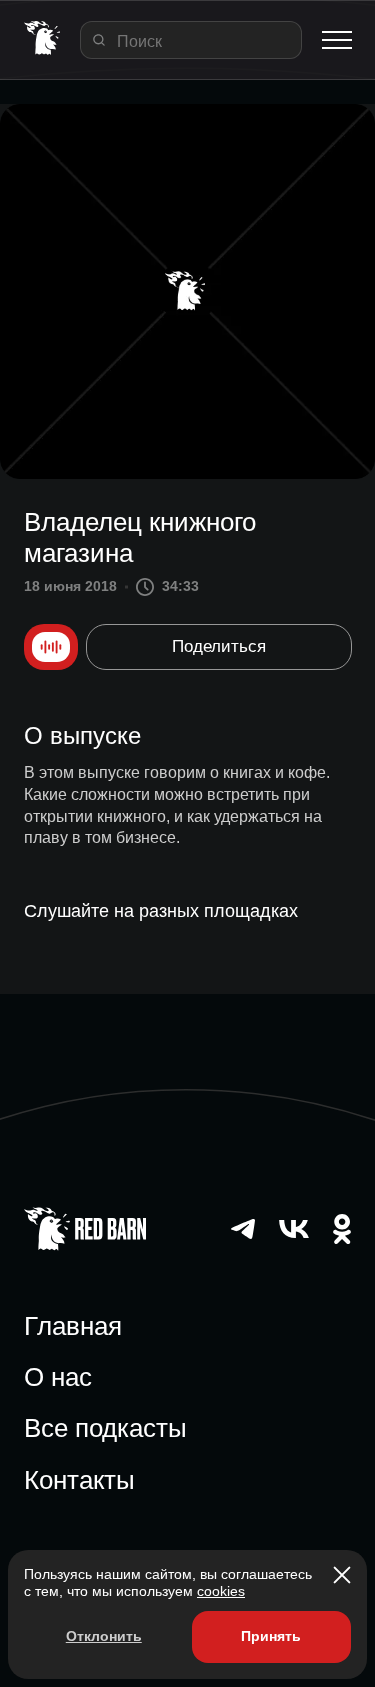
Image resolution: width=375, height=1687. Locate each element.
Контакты (79, 1480)
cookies (221, 1591)
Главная (73, 1326)
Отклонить (104, 1636)
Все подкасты (105, 1428)
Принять (271, 1636)
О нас (58, 1377)
